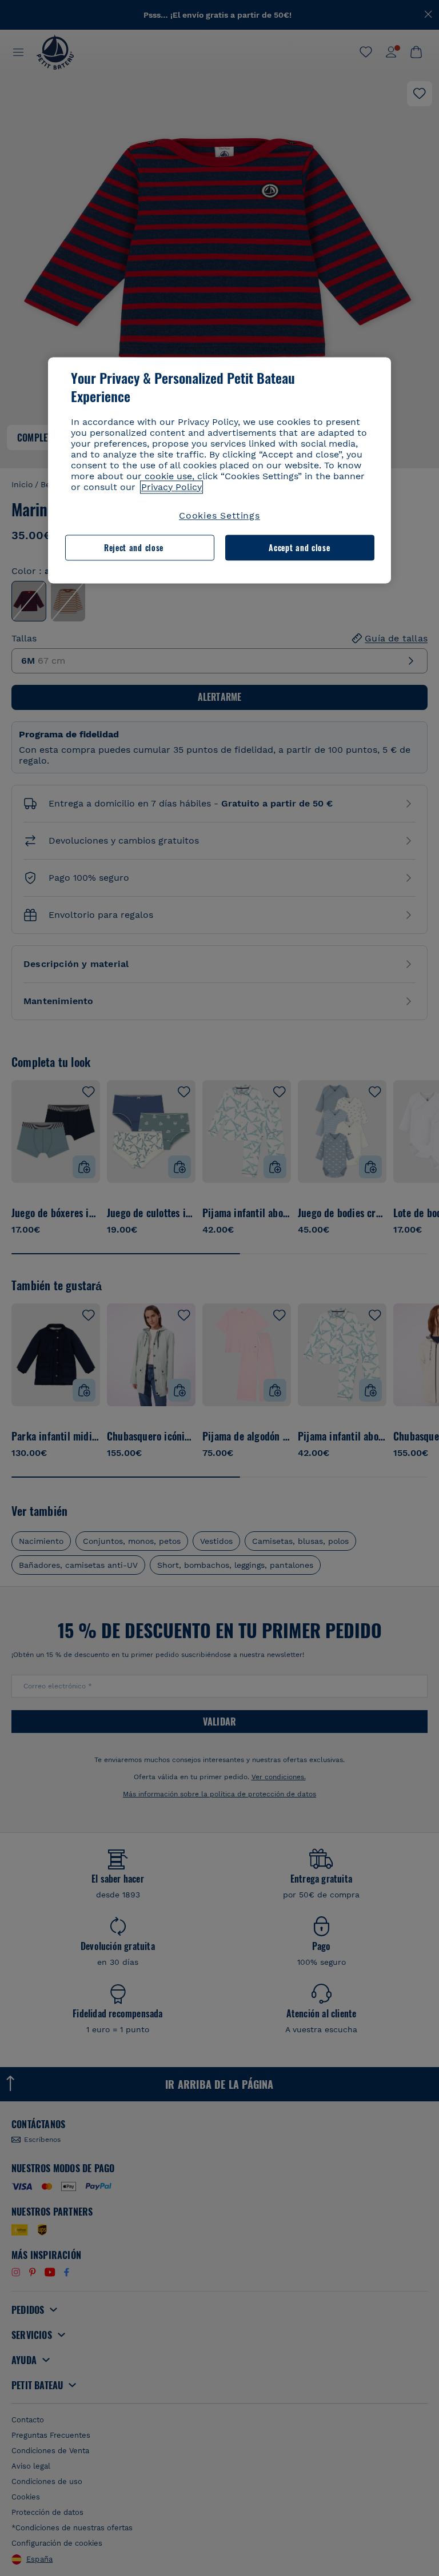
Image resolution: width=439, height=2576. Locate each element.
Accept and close (299, 547)
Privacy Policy (171, 487)
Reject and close (134, 547)
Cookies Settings (219, 515)
